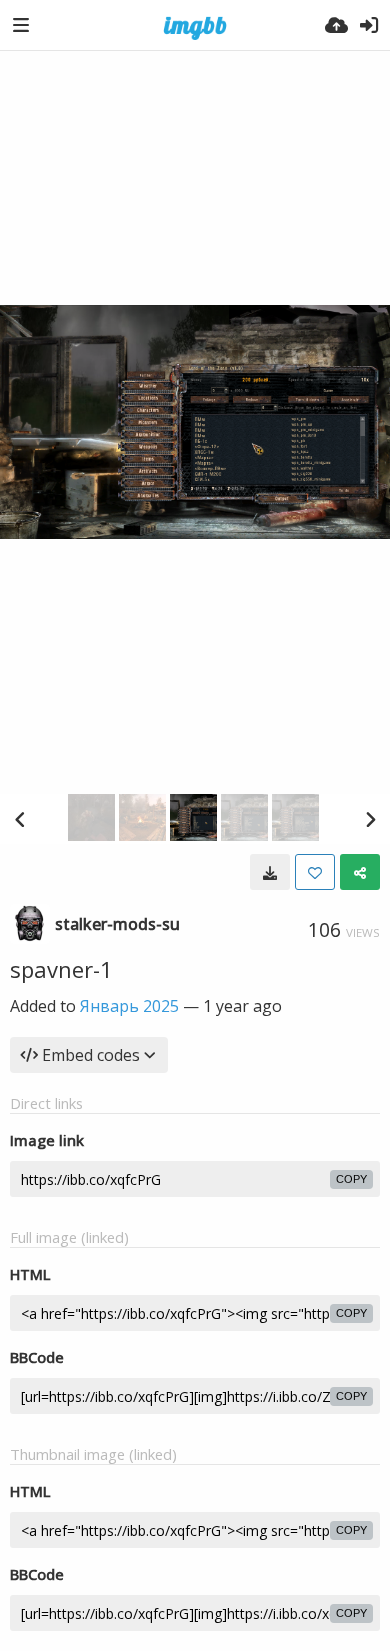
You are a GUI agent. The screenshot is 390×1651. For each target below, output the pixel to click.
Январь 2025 (129, 1006)
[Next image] (370, 819)
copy (351, 1179)
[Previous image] (20, 819)
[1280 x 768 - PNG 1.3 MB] (270, 872)
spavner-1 (61, 969)
